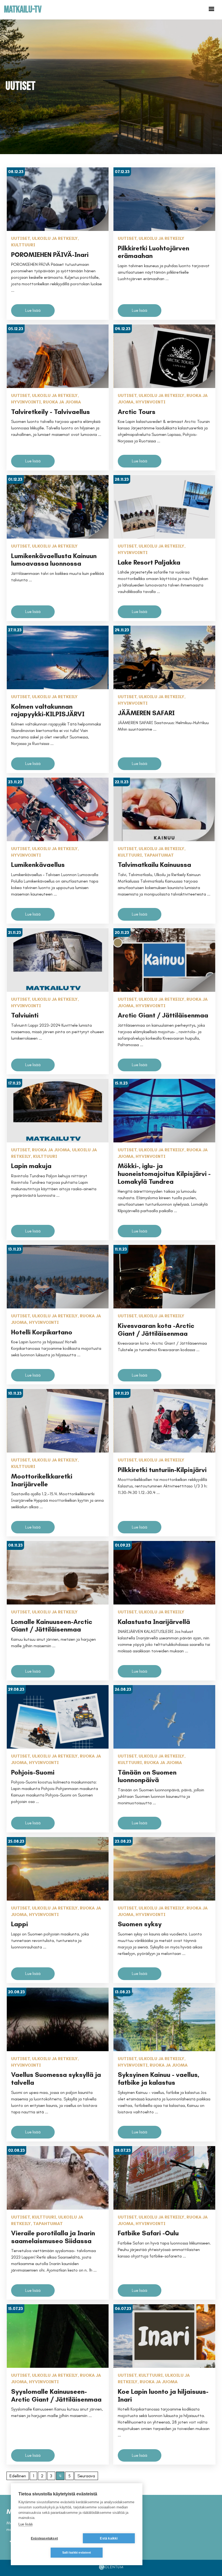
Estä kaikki (109, 2538)
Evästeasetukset (44, 2538)
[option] (111, 87)
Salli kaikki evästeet (77, 2552)
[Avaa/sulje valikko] (211, 9)
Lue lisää (25, 2524)
